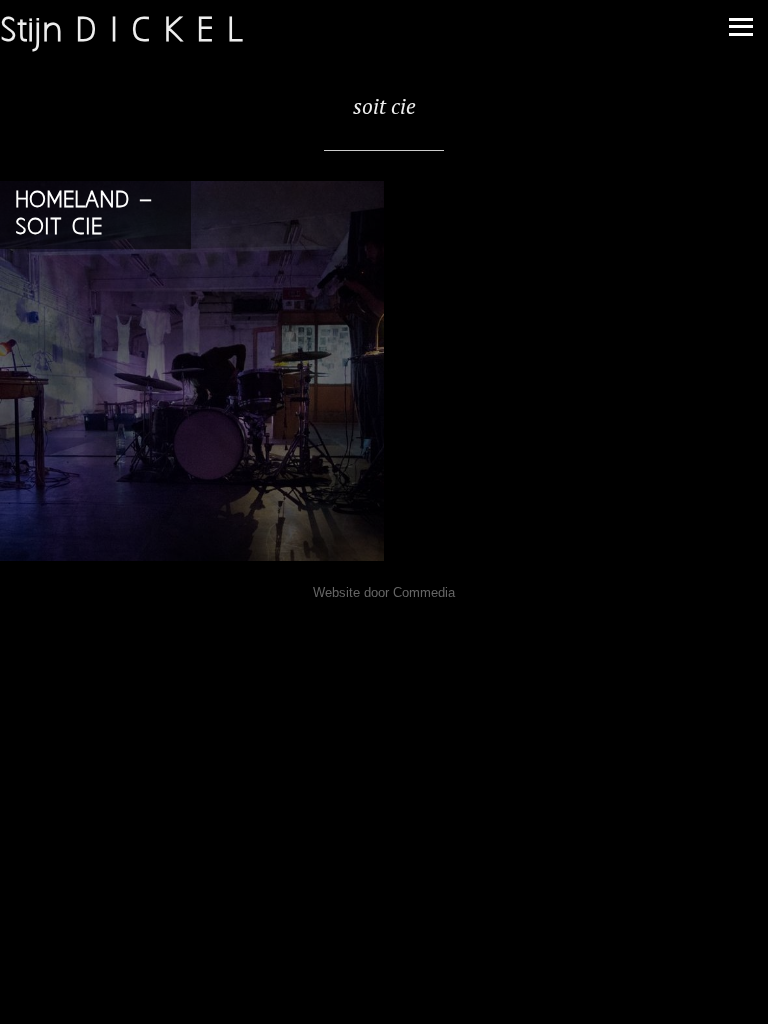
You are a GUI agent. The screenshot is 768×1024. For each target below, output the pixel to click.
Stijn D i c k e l (121, 32)
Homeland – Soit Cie (83, 214)
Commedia (424, 592)
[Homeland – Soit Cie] (192, 373)
